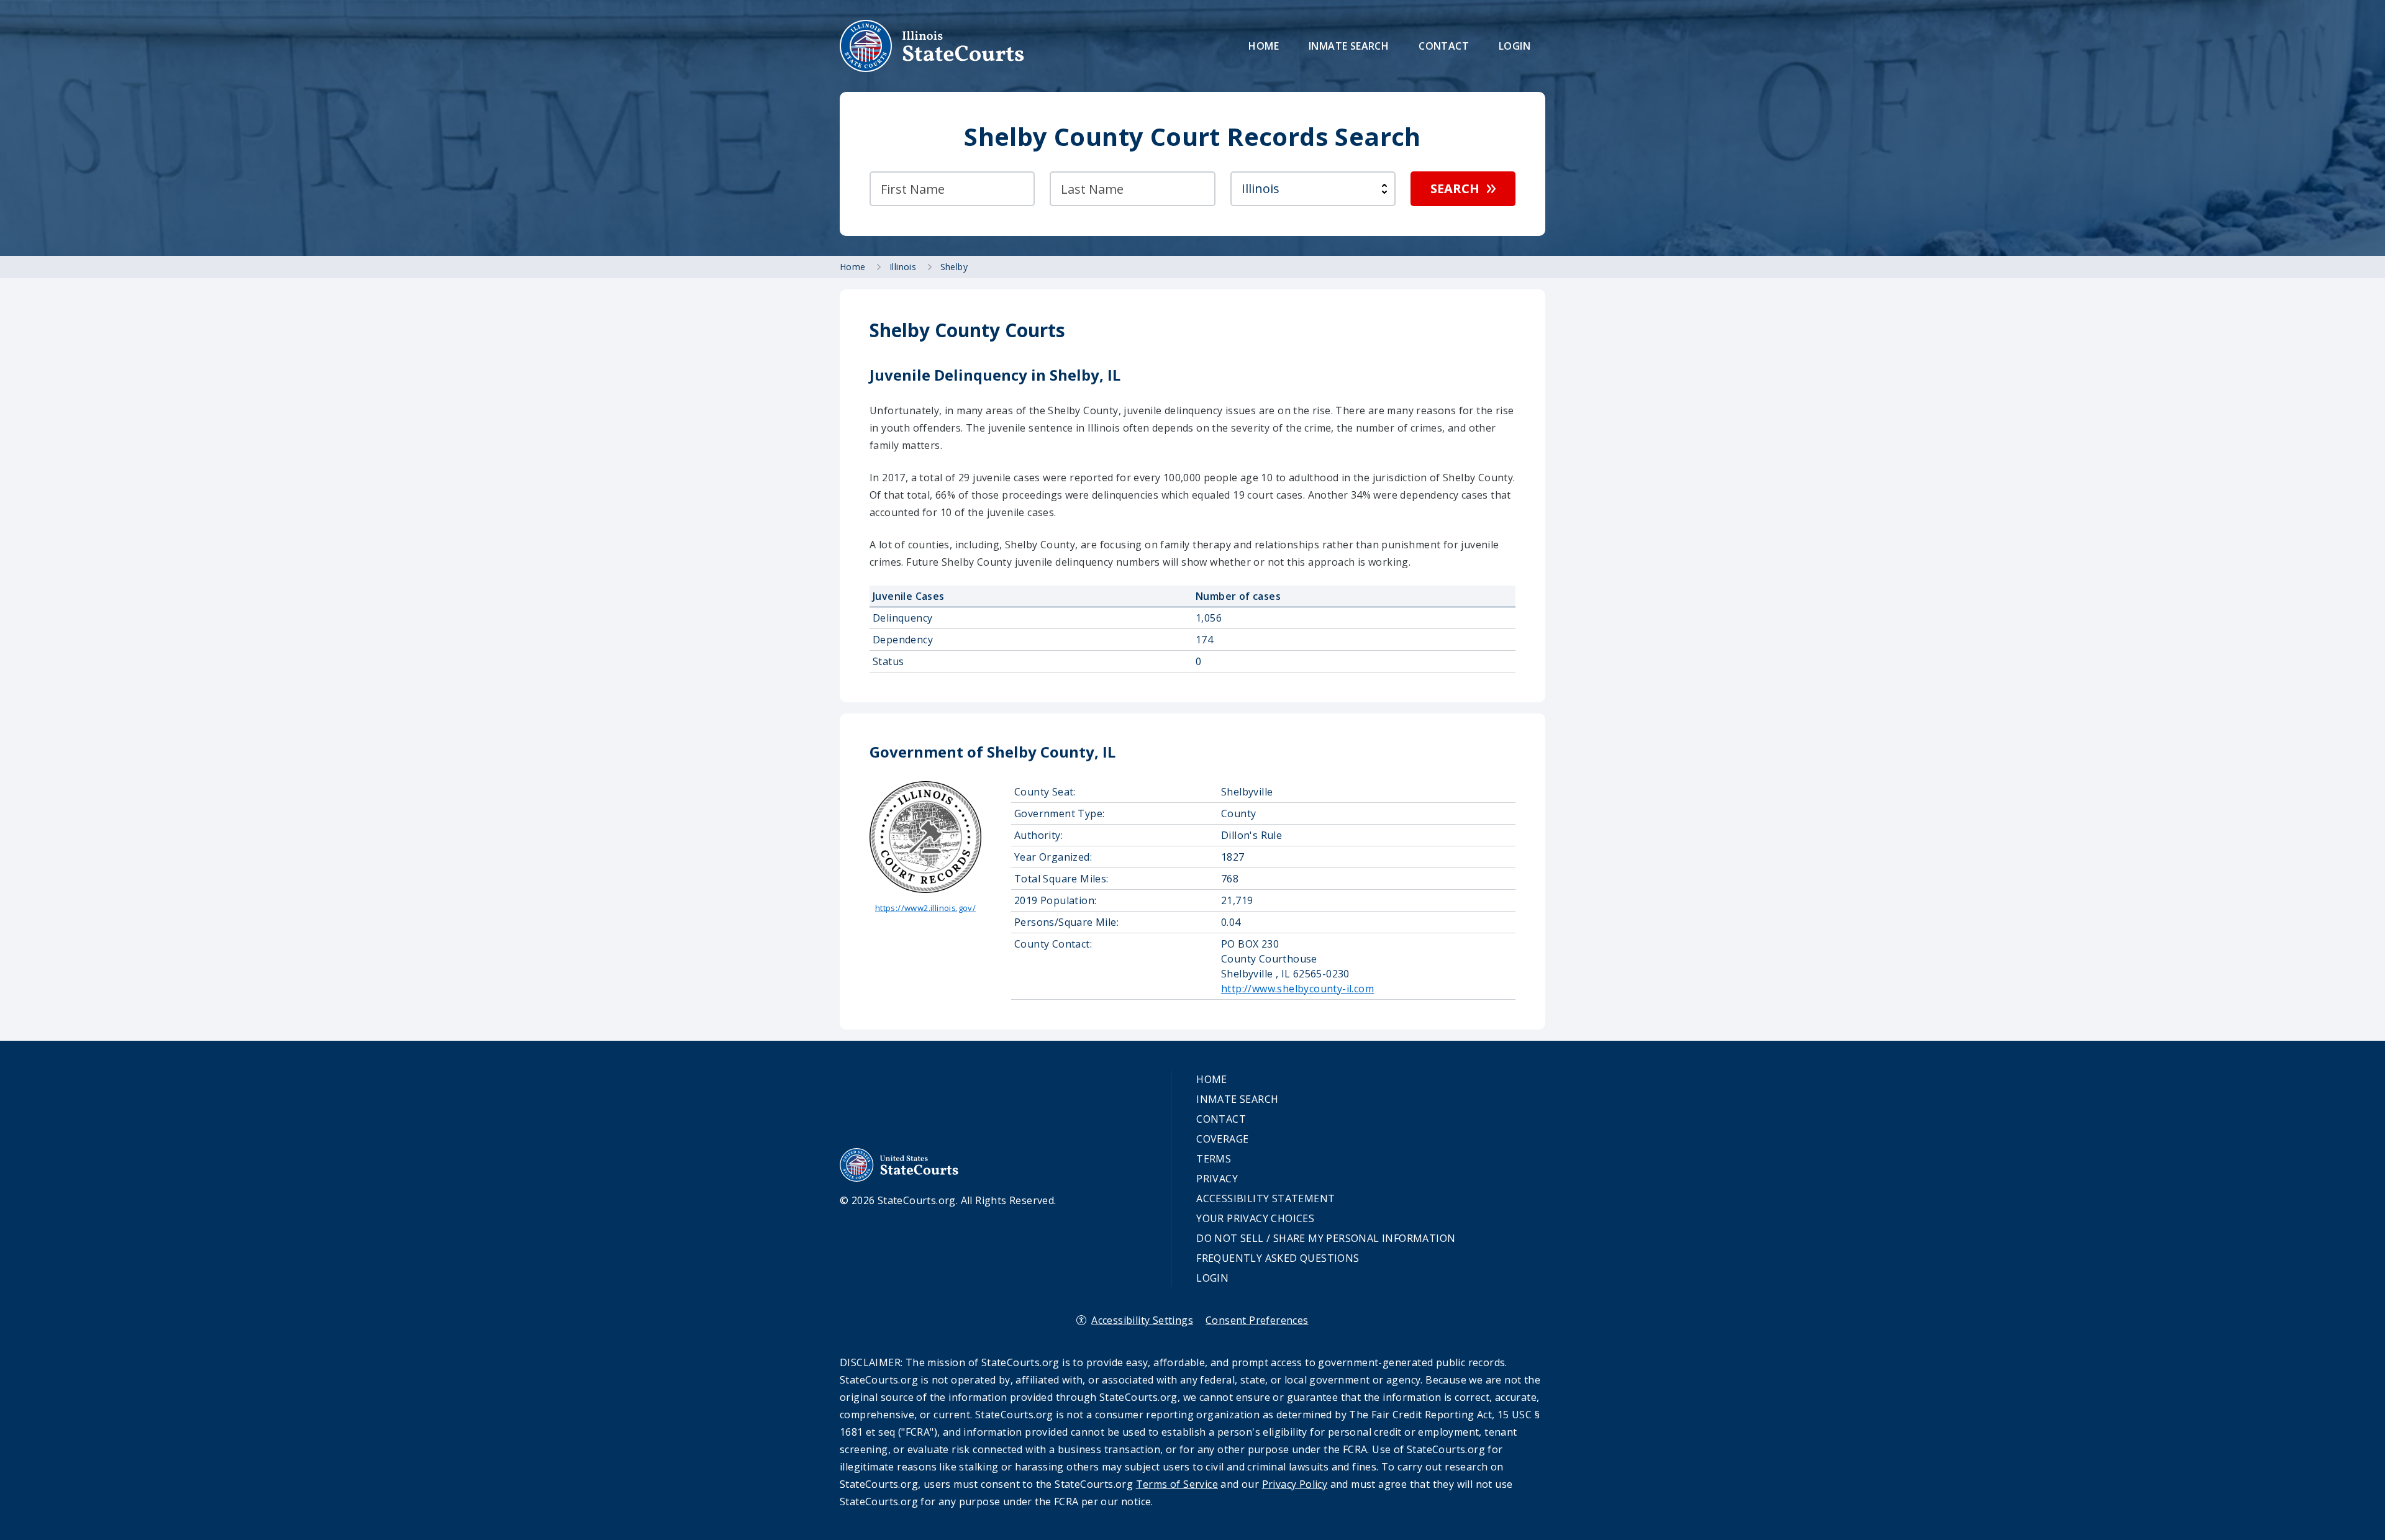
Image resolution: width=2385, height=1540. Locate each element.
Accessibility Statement (1265, 1198)
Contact (1444, 46)
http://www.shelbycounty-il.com (1297, 989)
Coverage (1222, 1139)
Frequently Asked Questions (1278, 1258)
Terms (1214, 1159)
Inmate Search (1349, 46)
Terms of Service (1177, 1484)
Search (1455, 188)
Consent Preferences (1257, 1320)
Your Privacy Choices (1255, 1218)
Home (1264, 46)
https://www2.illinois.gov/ (925, 908)
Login (1515, 46)
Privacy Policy (1295, 1484)
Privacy (1217, 1179)
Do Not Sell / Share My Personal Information (1326, 1238)
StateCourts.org (932, 46)
